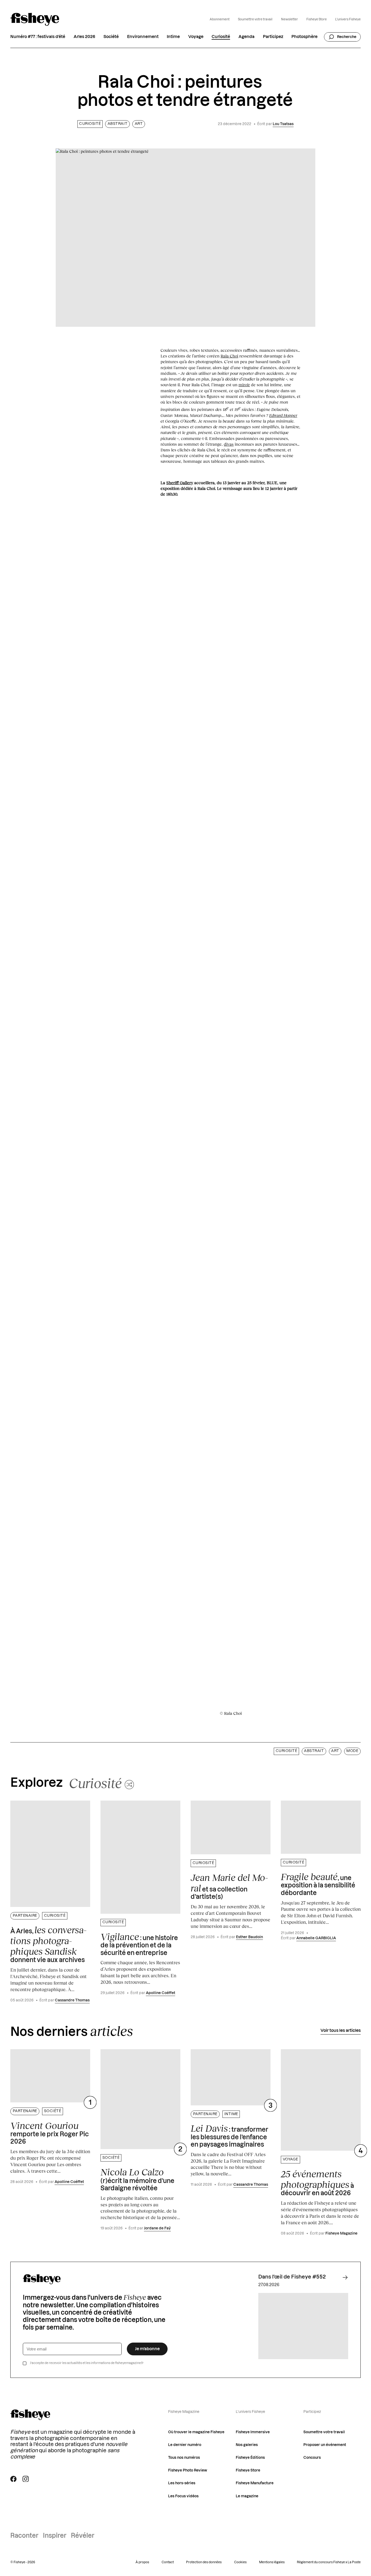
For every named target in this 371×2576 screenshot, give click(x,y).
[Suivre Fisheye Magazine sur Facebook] (13, 2479)
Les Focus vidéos (183, 2496)
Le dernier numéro (185, 2445)
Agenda (246, 37)
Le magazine (247, 2496)
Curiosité (221, 37)
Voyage (196, 37)
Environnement (143, 37)
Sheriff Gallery (180, 483)
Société (111, 37)
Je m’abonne (147, 2349)
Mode (352, 1751)
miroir (244, 385)
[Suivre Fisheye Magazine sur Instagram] (26, 2479)
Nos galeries (247, 2445)
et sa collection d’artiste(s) (229, 1886)
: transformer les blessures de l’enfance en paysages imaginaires (229, 2135)
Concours (312, 2458)
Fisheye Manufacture (255, 2483)
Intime (173, 37)
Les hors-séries (182, 2483)
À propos (142, 2562)
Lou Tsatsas (283, 124)
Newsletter (290, 19)
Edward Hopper (283, 415)
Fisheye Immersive (253, 2432)
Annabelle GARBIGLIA (316, 1938)
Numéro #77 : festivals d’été (38, 37)
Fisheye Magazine (341, 2233)
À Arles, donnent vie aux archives (48, 1944)
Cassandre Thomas (72, 2000)
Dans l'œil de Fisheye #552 (292, 2277)
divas (229, 444)
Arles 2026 (84, 37)
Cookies (240, 2562)
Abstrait (117, 124)
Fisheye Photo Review (188, 2470)
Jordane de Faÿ (157, 2228)
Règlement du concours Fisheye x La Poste (329, 2562)
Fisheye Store (317, 19)
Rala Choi (229, 356)
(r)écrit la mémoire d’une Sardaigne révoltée (137, 2179)
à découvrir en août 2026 (317, 2183)
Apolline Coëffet (161, 1993)
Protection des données (204, 2562)
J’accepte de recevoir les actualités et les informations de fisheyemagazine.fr (87, 2363)
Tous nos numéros (184, 2458)
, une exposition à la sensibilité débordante (318, 1884)
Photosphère (304, 37)
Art (139, 124)
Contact (168, 2562)
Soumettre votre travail (255, 19)
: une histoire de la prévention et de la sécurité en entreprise (139, 1944)
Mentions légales (272, 2562)
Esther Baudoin (249, 1937)
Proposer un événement (325, 2445)
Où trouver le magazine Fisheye (196, 2432)
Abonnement (220, 19)
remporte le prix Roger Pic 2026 (50, 2133)
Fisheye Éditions (250, 2458)
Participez (273, 37)
